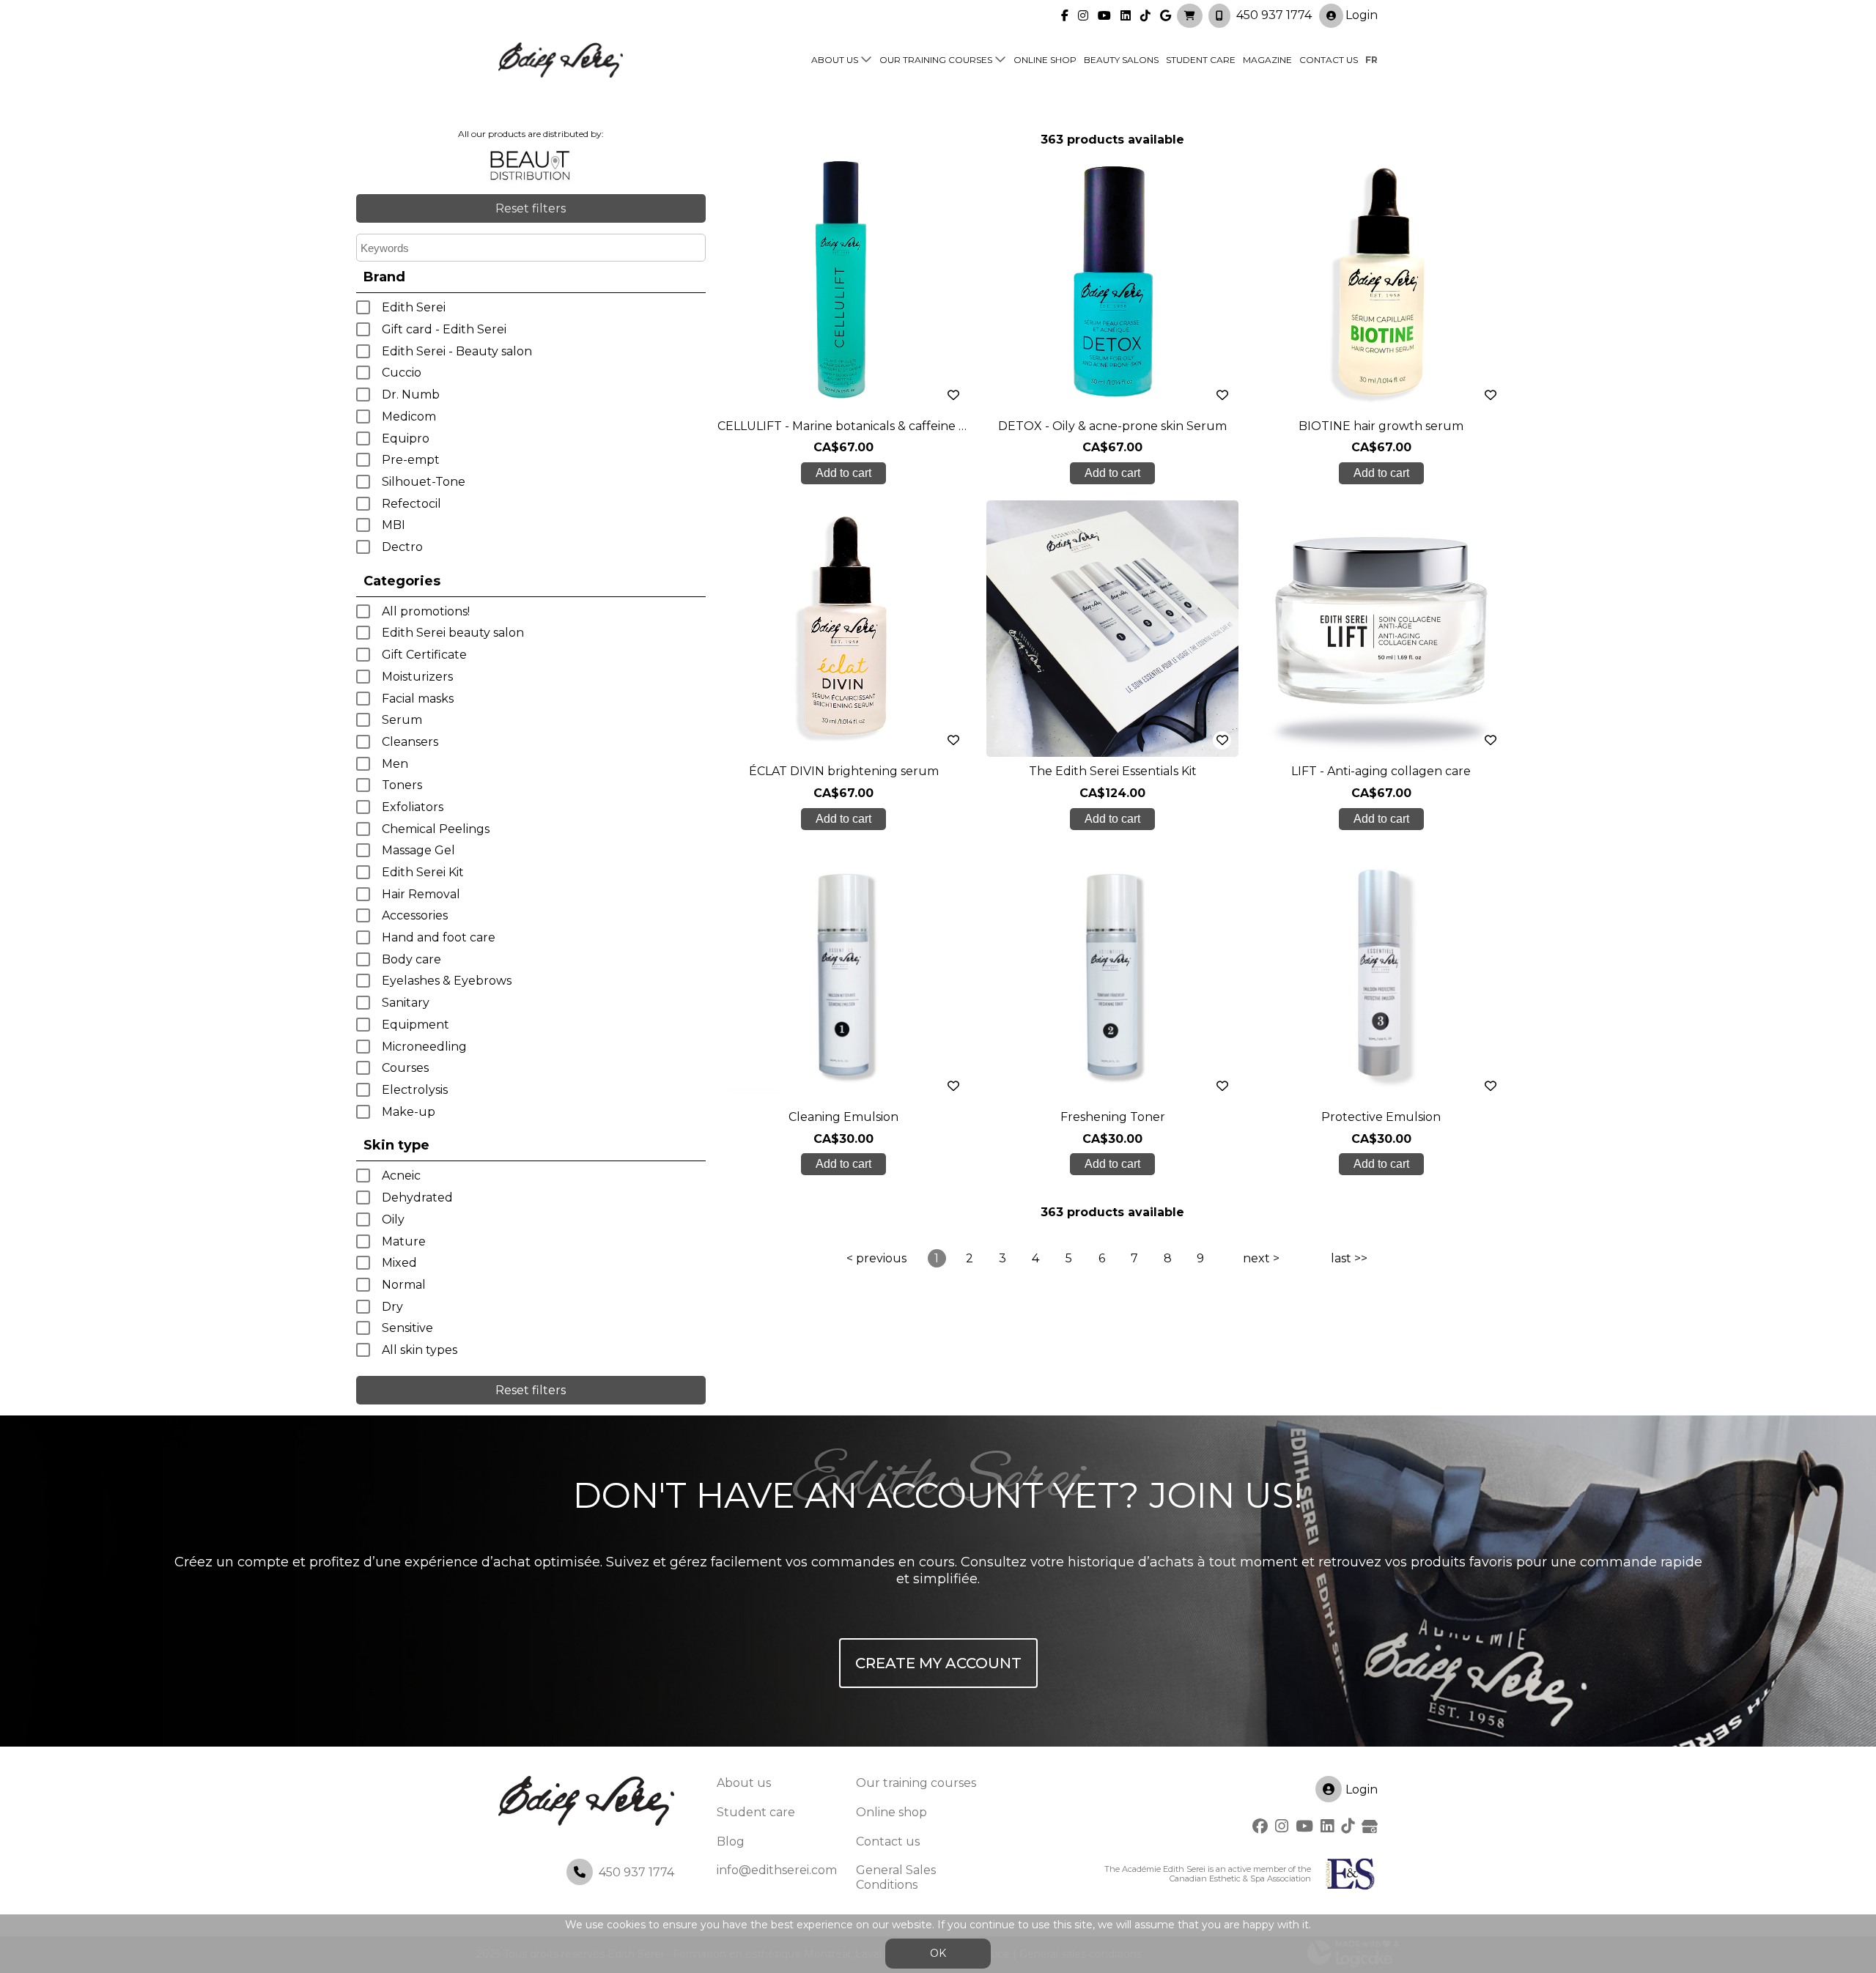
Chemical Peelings (436, 829)
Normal (404, 1285)
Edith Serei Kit (423, 872)
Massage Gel (418, 850)
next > (1261, 1258)
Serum (402, 720)
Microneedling (424, 1047)
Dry (392, 1307)
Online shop (1045, 60)
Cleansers (410, 742)
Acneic (401, 1176)
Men (395, 764)
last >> (1349, 1258)
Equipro (406, 438)
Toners (402, 785)
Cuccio (402, 373)
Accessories (415, 915)
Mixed (399, 1263)
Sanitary (406, 1003)
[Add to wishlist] (954, 395)
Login (1362, 15)
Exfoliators (413, 807)
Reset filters (531, 208)
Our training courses (936, 60)
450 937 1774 (1274, 15)
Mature (404, 1241)
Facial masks (418, 699)
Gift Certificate (424, 655)
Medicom (409, 417)
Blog (731, 1841)
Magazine (1267, 60)
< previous (876, 1258)
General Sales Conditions (896, 1877)
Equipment (416, 1025)
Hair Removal (421, 894)
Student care (756, 1812)
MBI (394, 525)
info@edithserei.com (777, 1870)
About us (835, 60)
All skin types (420, 1350)
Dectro (402, 547)
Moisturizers (417, 677)
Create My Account (938, 1663)
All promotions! (426, 611)
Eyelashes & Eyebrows (447, 981)
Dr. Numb (411, 395)
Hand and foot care (439, 937)
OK (938, 1953)
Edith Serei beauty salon (453, 633)
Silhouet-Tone (424, 482)
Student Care (1201, 60)
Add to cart (843, 473)
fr (1371, 60)
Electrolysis (415, 1090)
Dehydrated (417, 1198)
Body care (411, 959)
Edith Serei (414, 307)
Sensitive (407, 1328)
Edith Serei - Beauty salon (457, 351)
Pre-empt (411, 460)
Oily (393, 1219)
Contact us (1329, 60)
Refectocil (411, 504)
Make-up (409, 1112)
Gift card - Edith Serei (444, 329)
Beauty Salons (1121, 60)
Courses (405, 1068)
